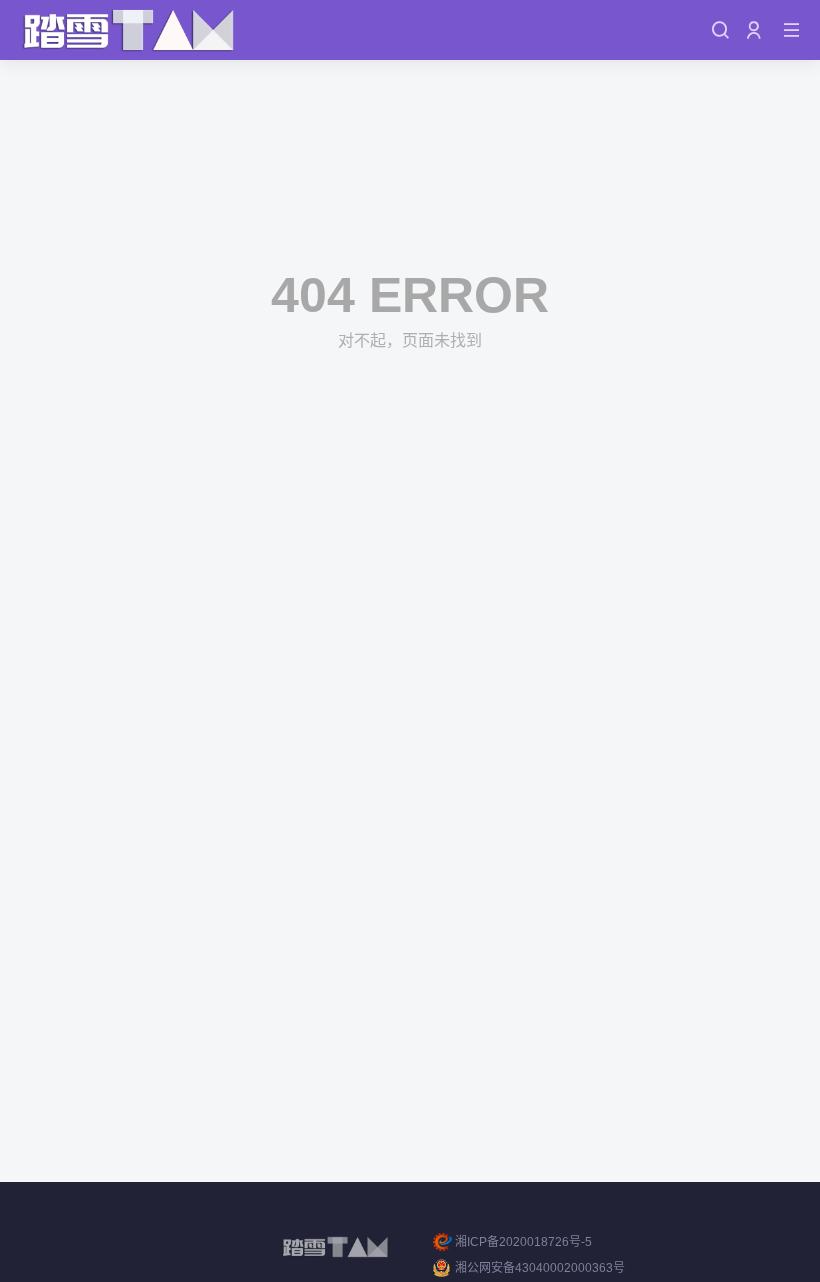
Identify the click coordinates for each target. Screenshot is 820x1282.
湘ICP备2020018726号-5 (523, 1242)
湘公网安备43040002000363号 (540, 1268)
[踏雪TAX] (129, 30)
